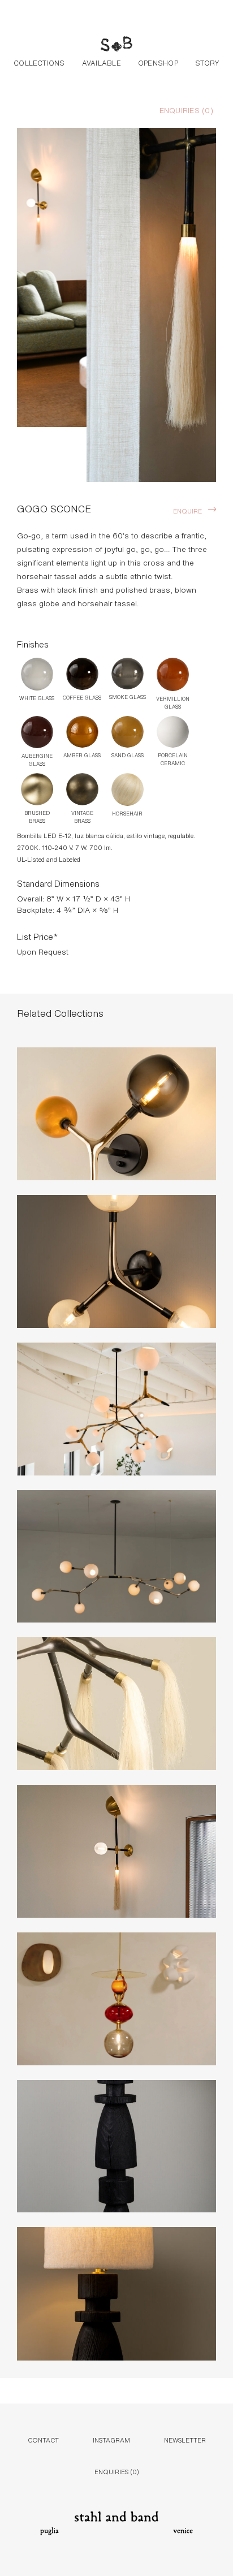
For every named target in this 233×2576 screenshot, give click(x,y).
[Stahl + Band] (116, 45)
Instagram (111, 2439)
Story (207, 62)
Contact (43, 2439)
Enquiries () (186, 110)
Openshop (158, 62)
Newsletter (185, 2439)
